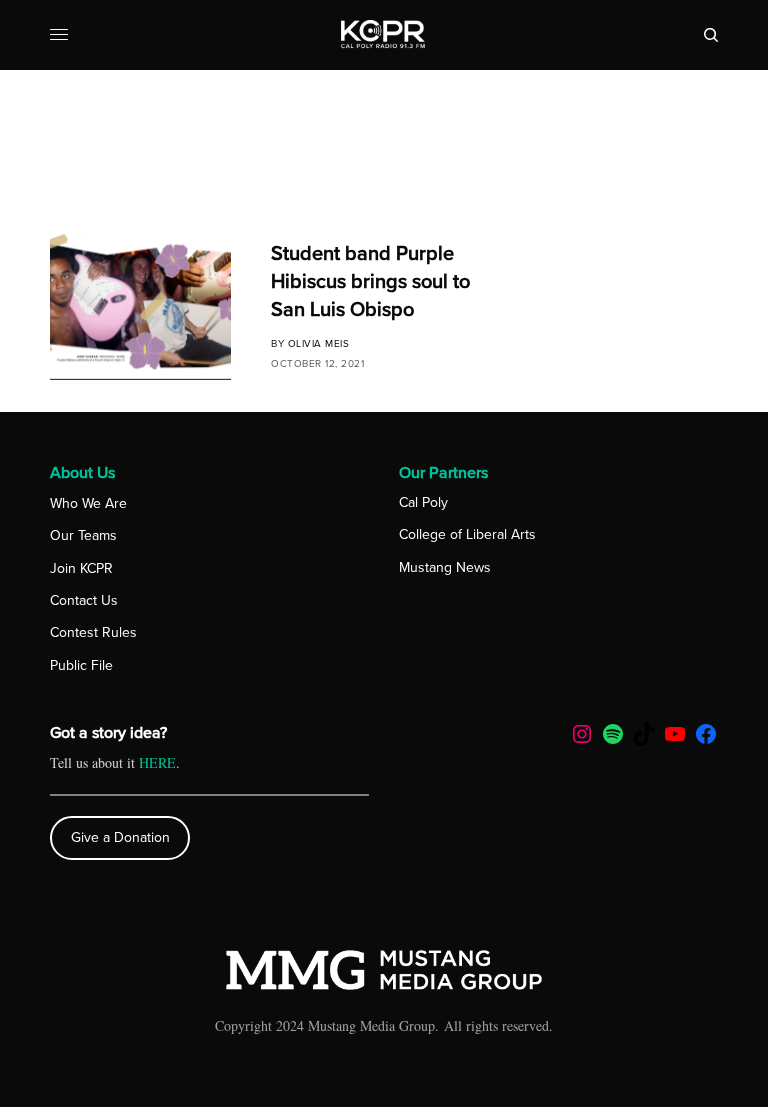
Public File (81, 665)
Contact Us (84, 600)
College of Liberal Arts (467, 534)
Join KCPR (81, 568)
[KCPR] (383, 35)
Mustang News (445, 567)
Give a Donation (120, 837)
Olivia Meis (319, 344)
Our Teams (83, 535)
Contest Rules (93, 632)
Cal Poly (423, 502)
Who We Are (88, 503)
